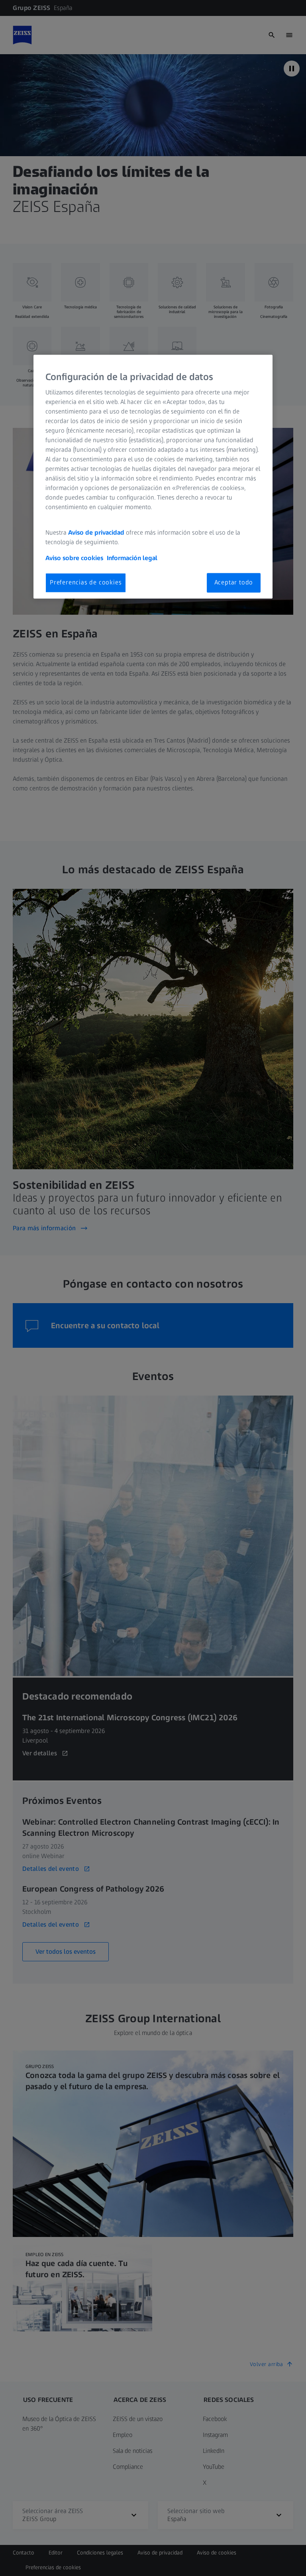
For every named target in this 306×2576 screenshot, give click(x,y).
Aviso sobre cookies (74, 558)
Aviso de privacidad (96, 533)
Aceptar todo (234, 583)
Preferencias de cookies (86, 583)
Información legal (132, 558)
